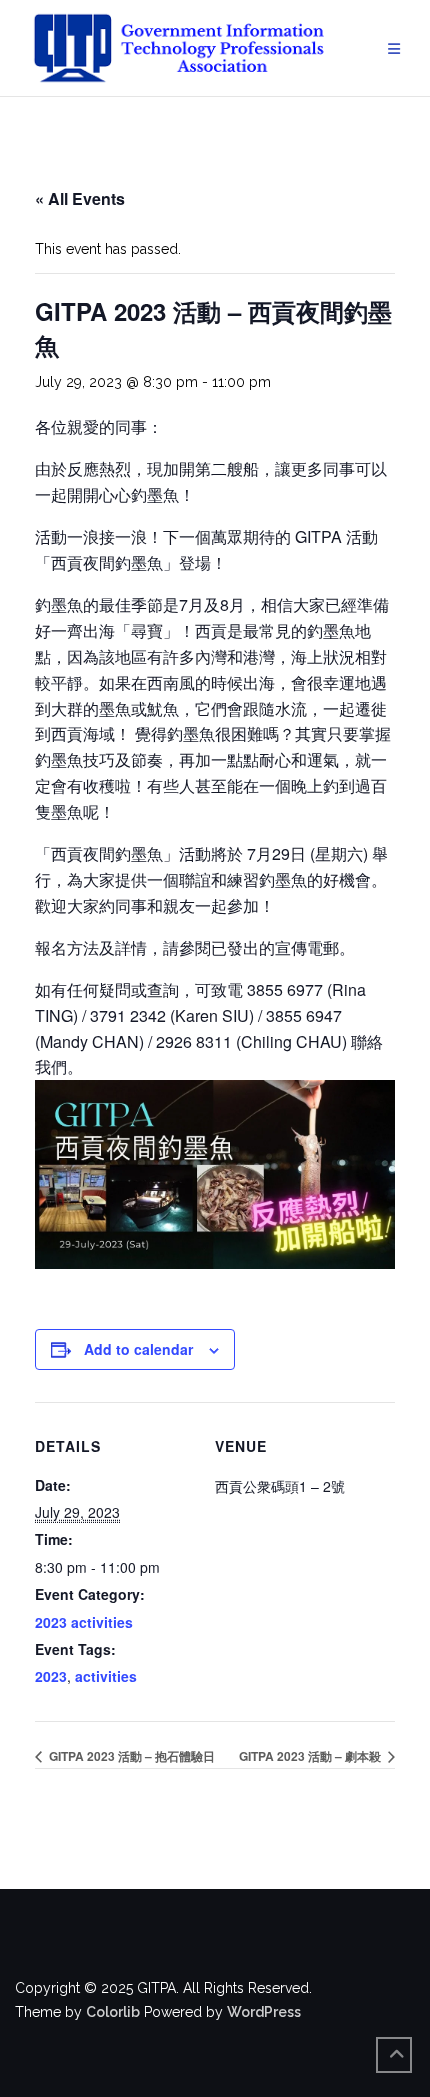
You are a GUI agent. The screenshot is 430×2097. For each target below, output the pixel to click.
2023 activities (84, 1622)
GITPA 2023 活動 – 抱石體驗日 (130, 1756)
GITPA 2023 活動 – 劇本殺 (311, 1756)
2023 (51, 1676)
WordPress (264, 2012)
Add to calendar (138, 1349)
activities (106, 1676)
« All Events (80, 198)
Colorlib (113, 2012)
